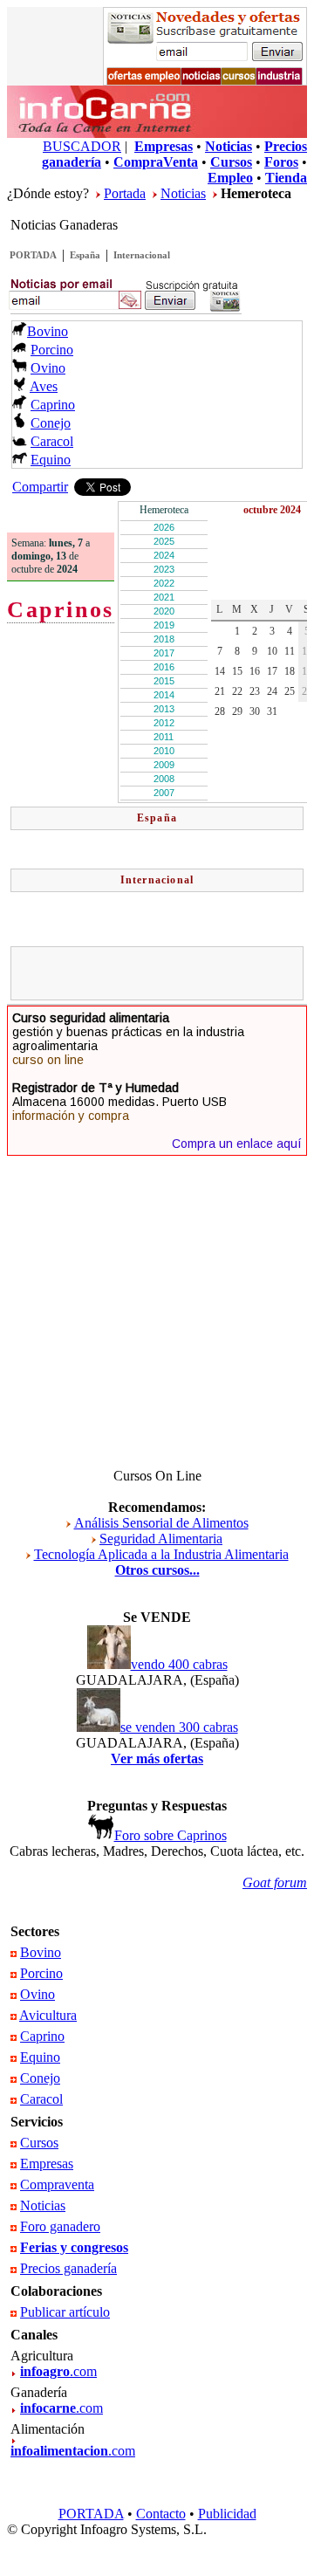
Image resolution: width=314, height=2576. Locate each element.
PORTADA (33, 255)
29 (237, 711)
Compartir (40, 487)
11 (290, 651)
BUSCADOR (82, 146)
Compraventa (57, 2184)
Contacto (161, 2514)
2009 (164, 765)
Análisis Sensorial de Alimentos (161, 1523)
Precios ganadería (68, 2268)
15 (237, 671)
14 (220, 671)
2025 (164, 541)
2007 (164, 793)
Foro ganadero (60, 2226)
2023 (164, 569)
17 (272, 671)
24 (272, 691)
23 (255, 691)
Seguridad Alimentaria (161, 1539)
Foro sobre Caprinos (171, 1835)
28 (220, 711)
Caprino (53, 405)
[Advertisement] (165, 973)
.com (58, 2371)
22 (237, 691)
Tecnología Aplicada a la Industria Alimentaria (161, 1554)
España (85, 255)
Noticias (183, 193)
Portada (125, 193)
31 (272, 711)
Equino (51, 460)
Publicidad (227, 2514)
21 (220, 691)
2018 (164, 639)
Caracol (52, 441)
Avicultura (48, 2015)
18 (290, 671)
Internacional (142, 255)
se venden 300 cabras (179, 1727)
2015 (164, 681)
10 (272, 651)
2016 (164, 667)
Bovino (48, 331)
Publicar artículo (65, 2312)
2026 (164, 527)
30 (255, 711)
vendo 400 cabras (179, 1664)
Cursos (39, 2143)
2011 (164, 737)
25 (290, 691)
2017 (164, 653)
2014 (164, 695)
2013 (164, 709)
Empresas (47, 2164)
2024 (164, 555)
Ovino (48, 368)
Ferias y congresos (74, 2247)
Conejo (51, 423)
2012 (164, 723)
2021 (164, 597)
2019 (164, 625)
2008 (164, 779)
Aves (44, 386)
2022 (164, 583)
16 (255, 671)
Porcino (52, 350)
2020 (164, 611)
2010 (164, 751)
